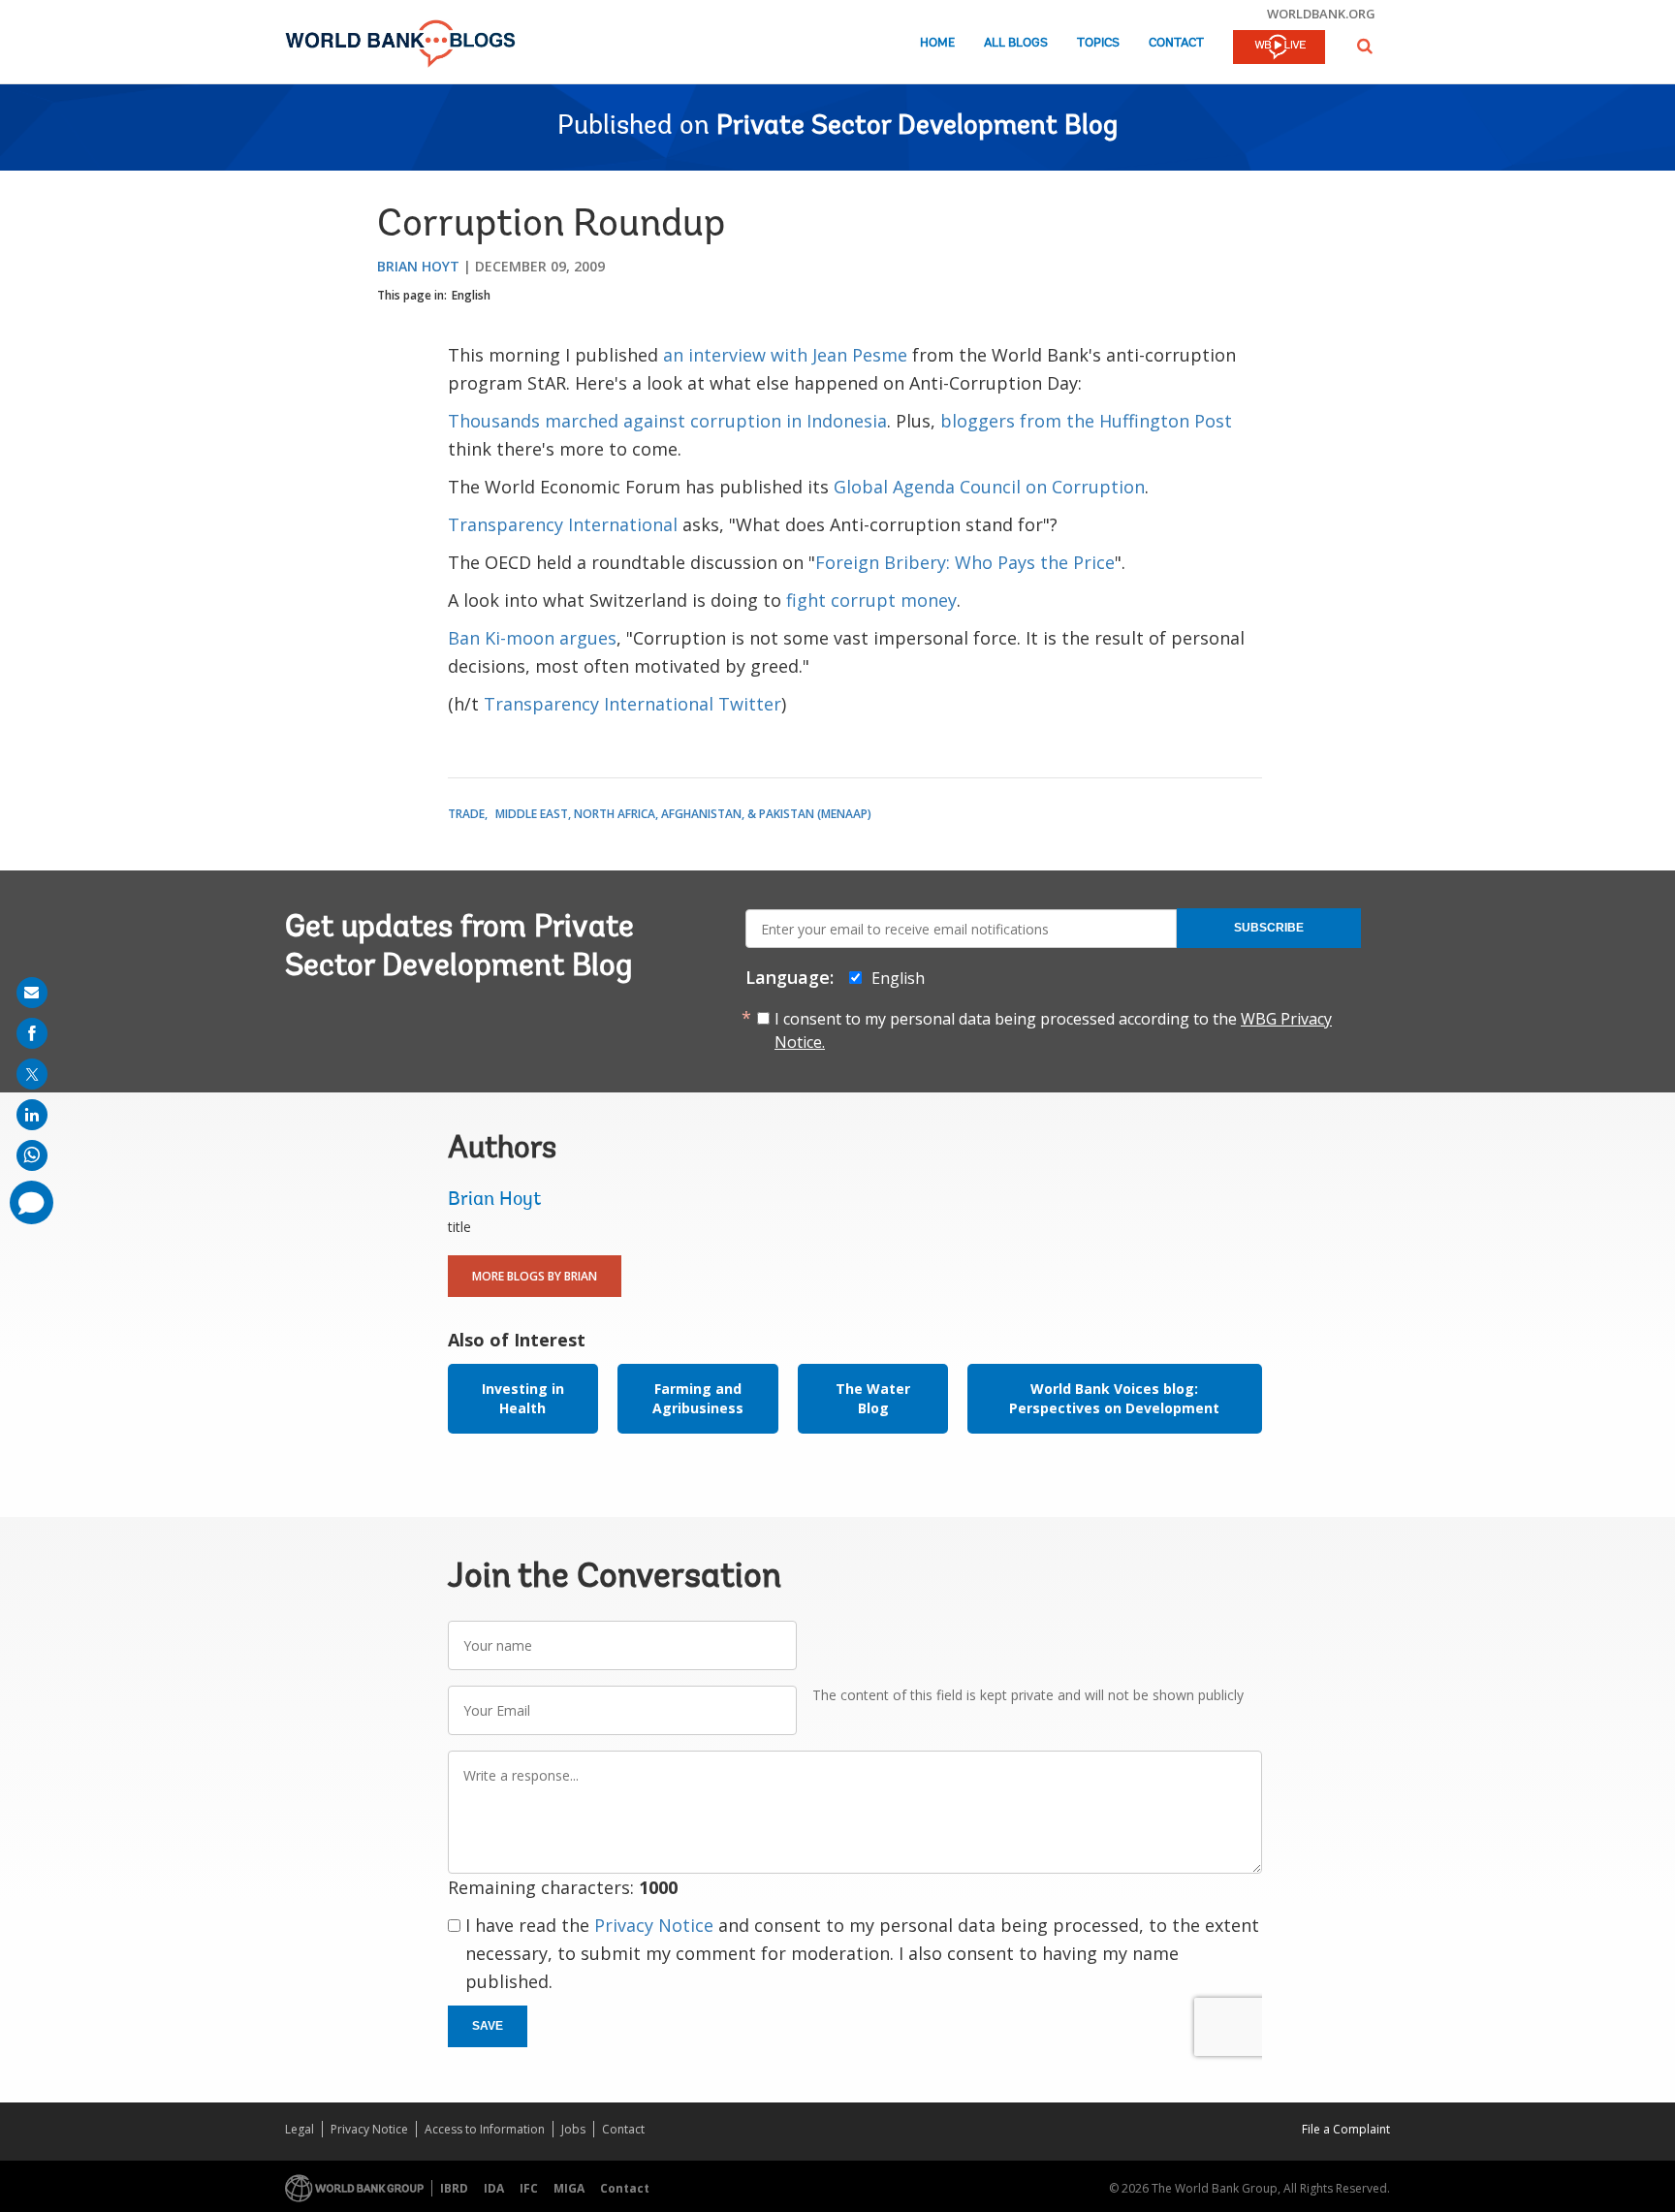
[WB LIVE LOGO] (1279, 48)
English (471, 295)
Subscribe (1269, 928)
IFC (529, 2188)
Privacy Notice (654, 1925)
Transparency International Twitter (632, 704)
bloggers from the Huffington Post (1086, 421)
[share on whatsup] (32, 1155)
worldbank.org (1321, 14)
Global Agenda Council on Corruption (989, 487)
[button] (1365, 46)
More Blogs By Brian (535, 1276)
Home (937, 43)
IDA (494, 2188)
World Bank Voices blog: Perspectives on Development (1114, 1398)
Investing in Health (523, 1398)
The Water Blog (873, 1398)
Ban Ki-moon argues (532, 638)
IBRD (454, 2188)
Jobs (573, 2129)
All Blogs (1016, 43)
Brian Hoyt (418, 266)
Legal (300, 2129)
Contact (1176, 43)
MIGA (569, 2188)
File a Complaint (1346, 2129)
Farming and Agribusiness (698, 1398)
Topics (1098, 43)
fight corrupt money (871, 600)
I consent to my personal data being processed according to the (1053, 1030)
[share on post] (32, 1074)
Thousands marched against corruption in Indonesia (667, 421)
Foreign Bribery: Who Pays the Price (965, 562)
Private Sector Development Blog (917, 127)
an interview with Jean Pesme (785, 355)
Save (488, 2026)
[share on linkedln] (32, 1115)
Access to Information (485, 2129)
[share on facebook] (32, 1033)
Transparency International (563, 524)
